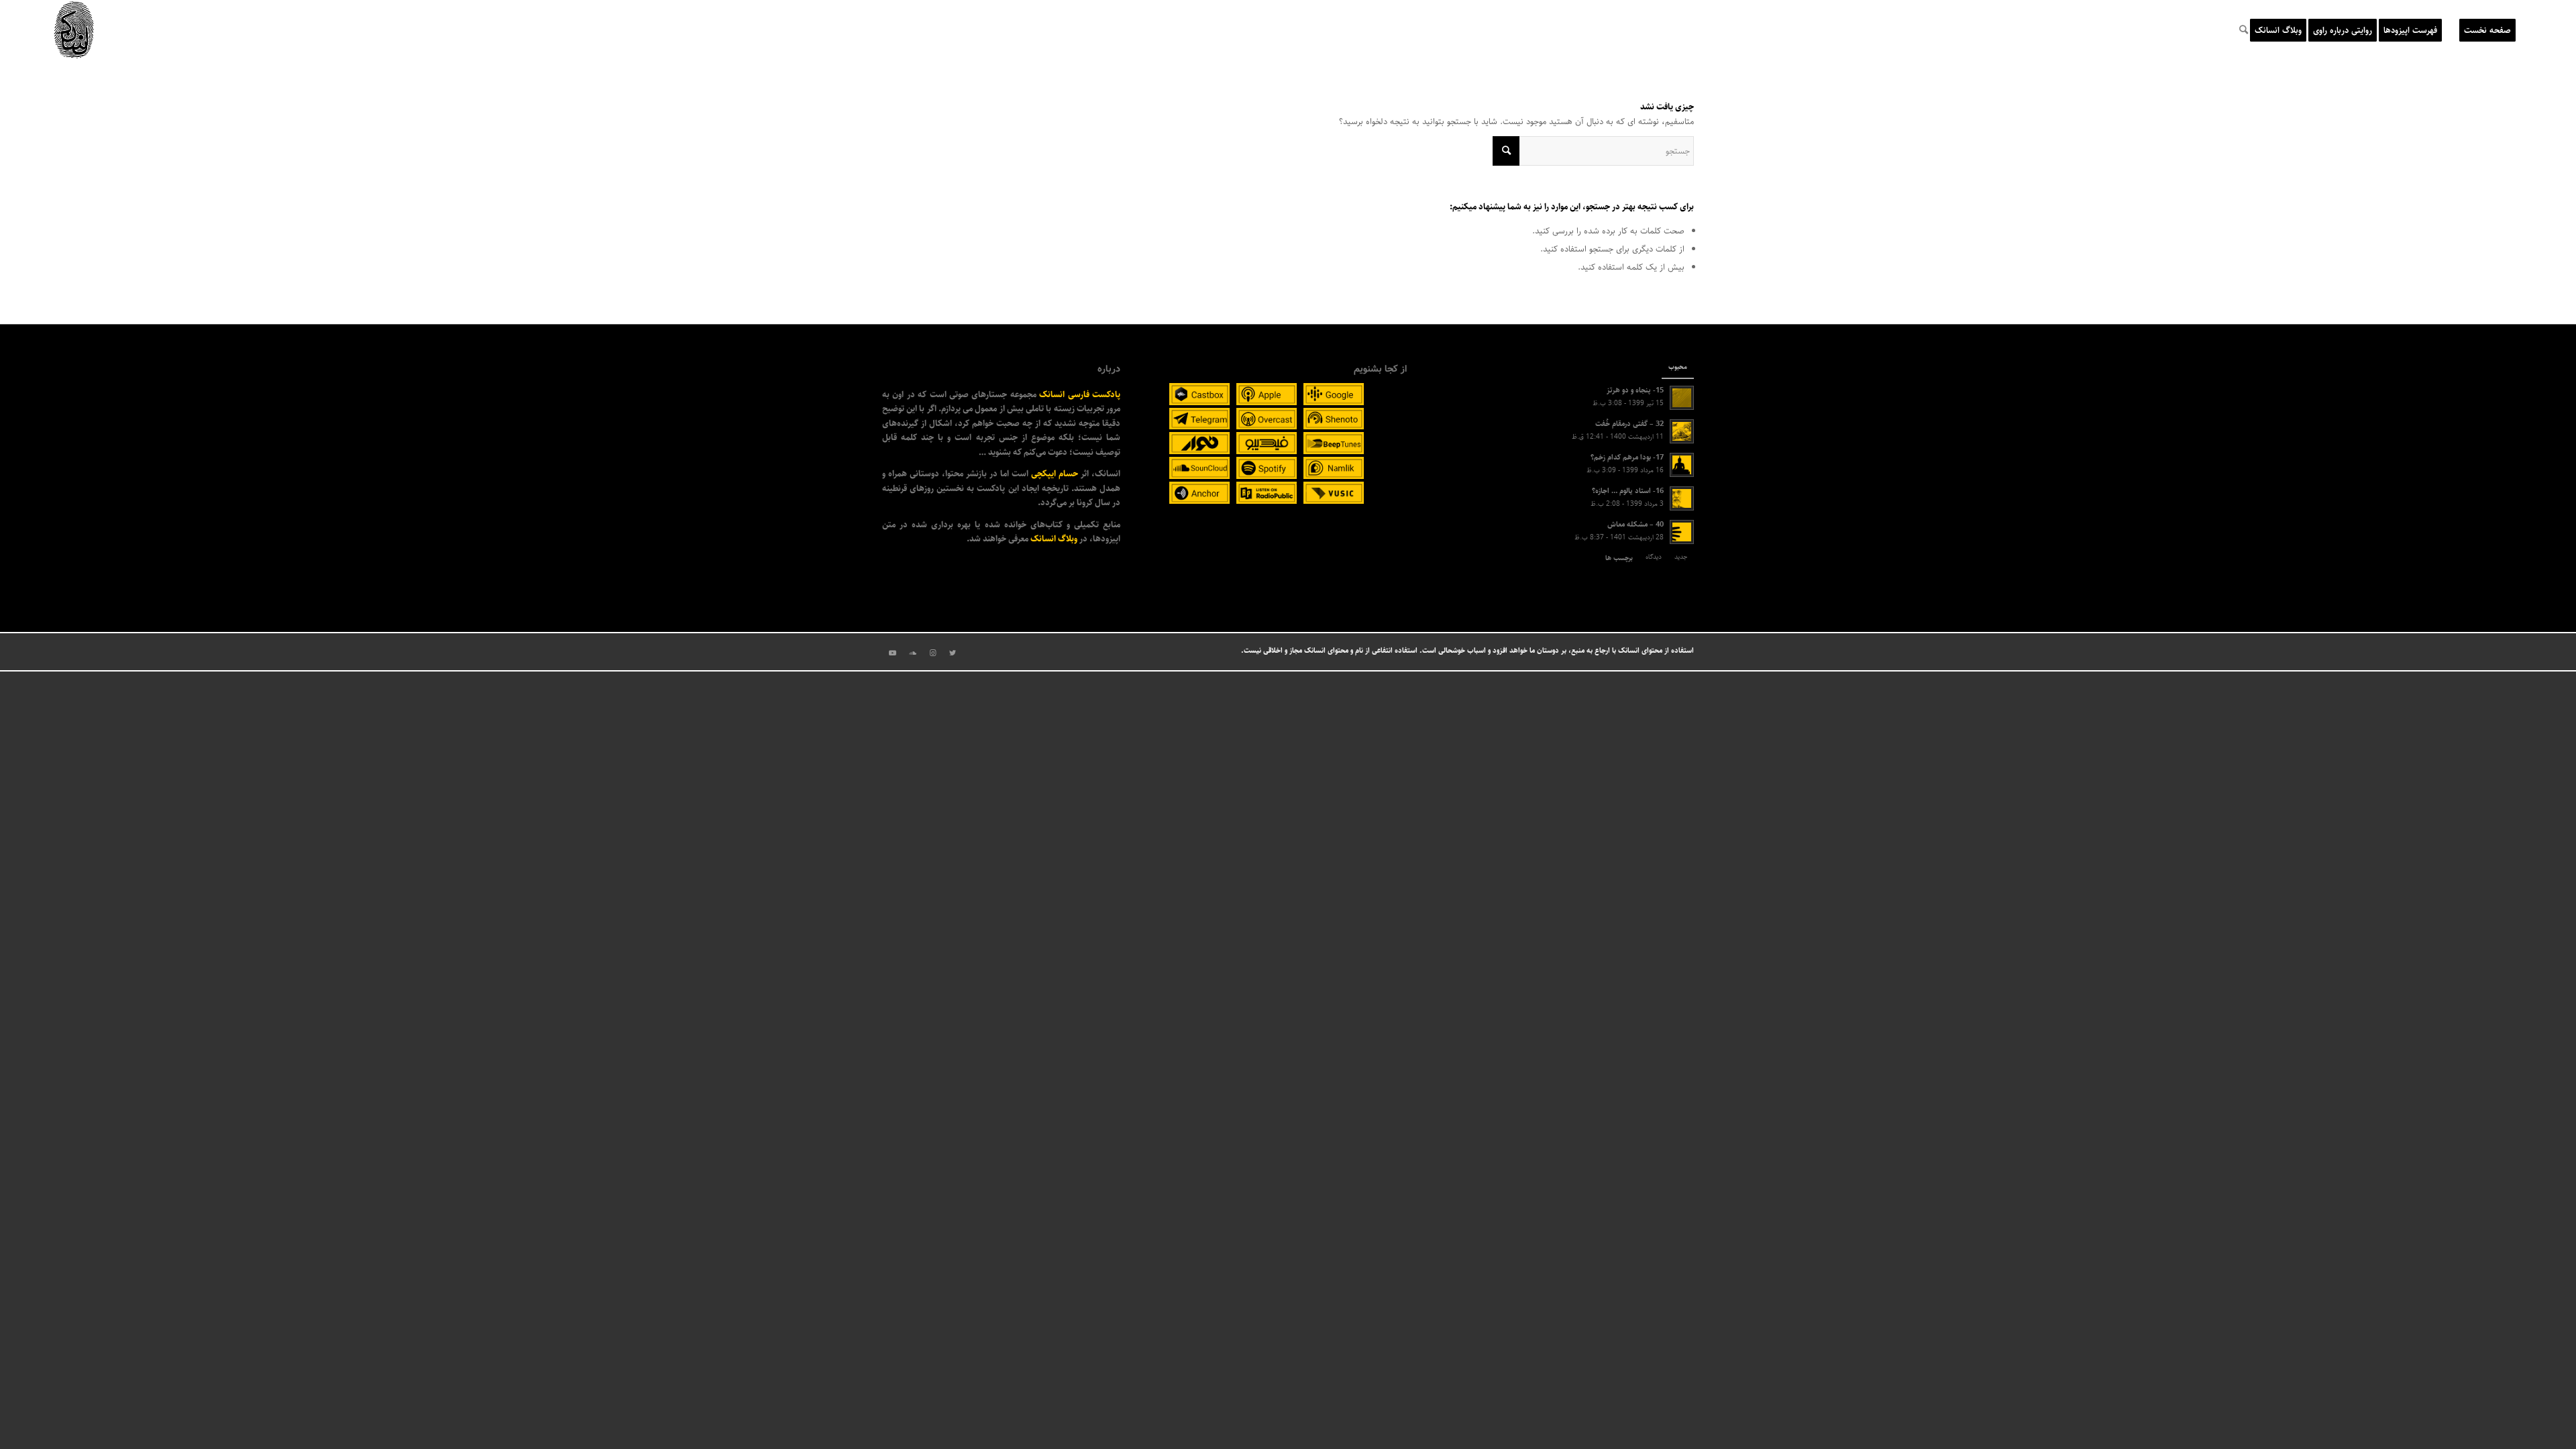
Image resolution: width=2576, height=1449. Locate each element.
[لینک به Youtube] (892, 653)
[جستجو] (2244, 30)
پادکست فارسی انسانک (1080, 394)
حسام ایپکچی (1055, 474)
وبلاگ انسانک (1054, 539)
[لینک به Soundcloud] (912, 653)
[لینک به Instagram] (932, 653)
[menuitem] (2487, 30)
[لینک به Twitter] (953, 653)
